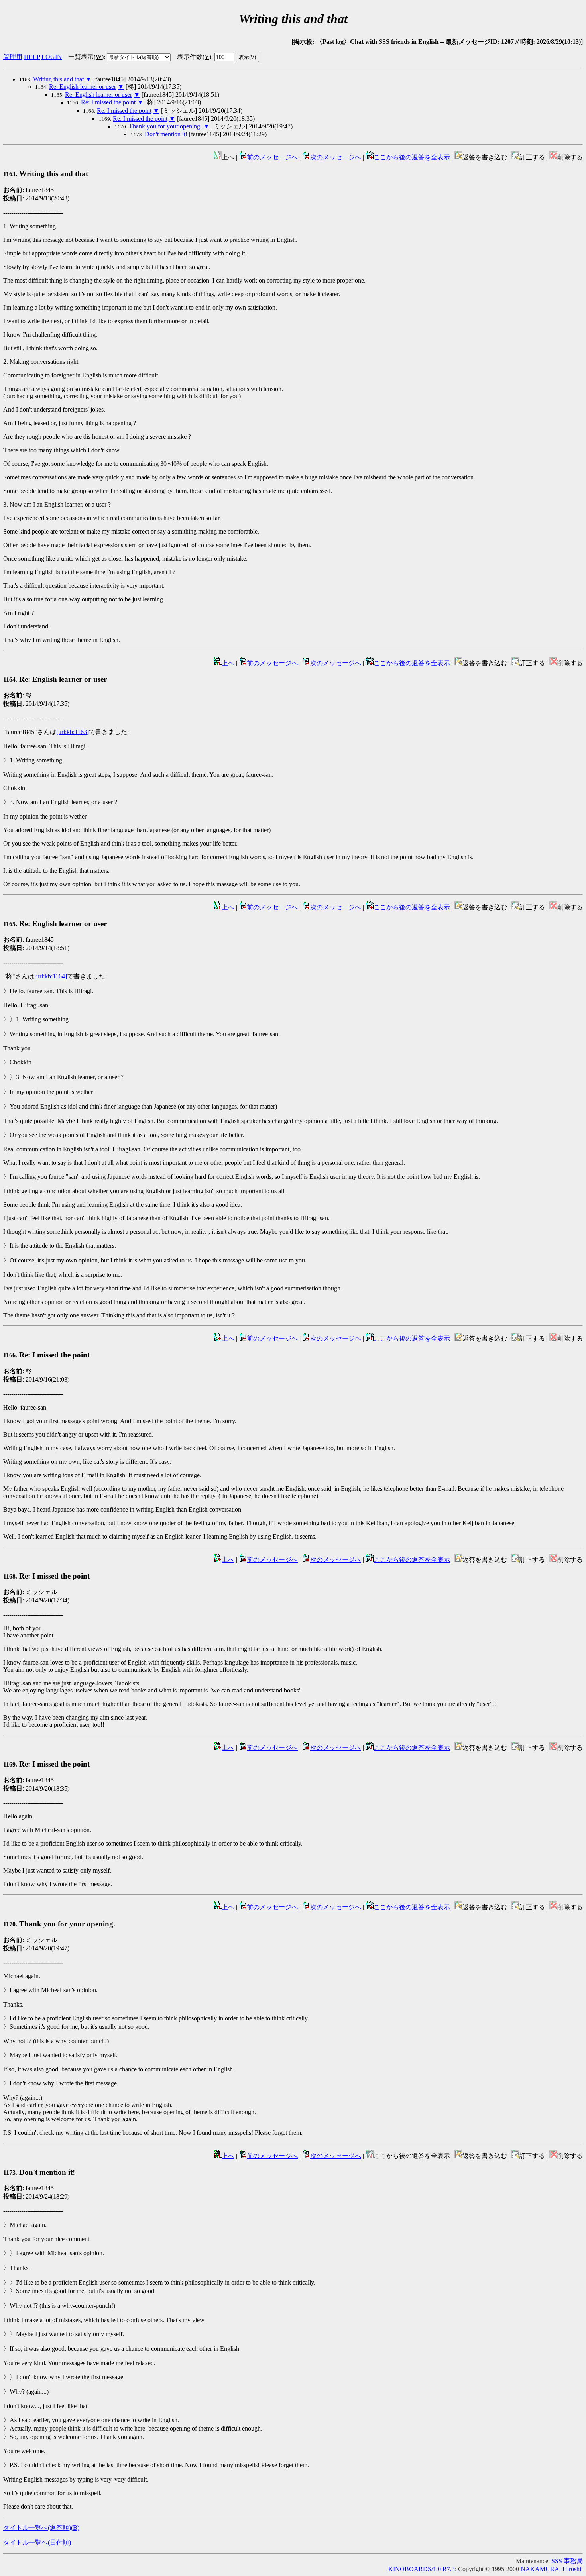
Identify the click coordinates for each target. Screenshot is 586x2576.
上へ (228, 663)
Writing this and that (58, 79)
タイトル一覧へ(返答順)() (41, 2528)
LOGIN (52, 57)
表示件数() (194, 57)
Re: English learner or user (83, 87)
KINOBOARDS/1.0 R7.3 (422, 2569)
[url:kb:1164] (51, 976)
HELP (32, 57)
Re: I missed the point (108, 102)
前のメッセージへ (272, 157)
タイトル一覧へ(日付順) (37, 2542)
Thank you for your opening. (165, 126)
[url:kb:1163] (73, 732)
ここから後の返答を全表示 (412, 157)
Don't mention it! (166, 134)
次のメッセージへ (336, 157)
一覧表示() (86, 57)
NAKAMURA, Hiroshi (551, 2569)
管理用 (13, 57)
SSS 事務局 (567, 2561)
